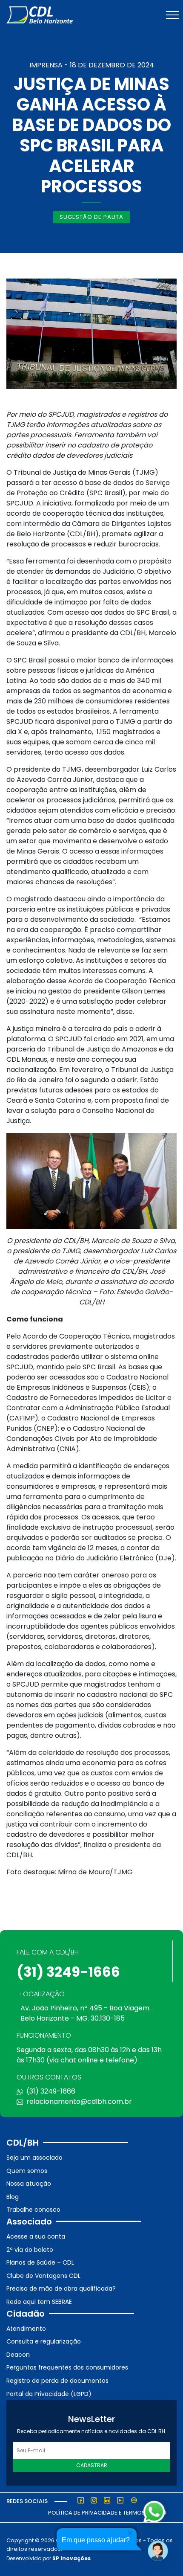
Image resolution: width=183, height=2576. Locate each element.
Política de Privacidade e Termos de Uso (107, 2513)
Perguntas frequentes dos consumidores (67, 2367)
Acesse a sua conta (36, 2236)
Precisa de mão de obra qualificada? (61, 2288)
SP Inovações (71, 2558)
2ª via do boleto (30, 2250)
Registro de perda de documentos (57, 2381)
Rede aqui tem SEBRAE (39, 2302)
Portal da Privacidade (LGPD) (49, 2394)
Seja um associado (34, 2158)
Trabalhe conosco (33, 2210)
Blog (13, 2197)
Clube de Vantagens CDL (43, 2276)
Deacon (18, 2355)
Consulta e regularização (44, 2341)
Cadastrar (92, 2465)
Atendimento (26, 2329)
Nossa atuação (29, 2184)
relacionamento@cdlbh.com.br (79, 2101)
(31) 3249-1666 (68, 1972)
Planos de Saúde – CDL (40, 2262)
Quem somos (27, 2171)
